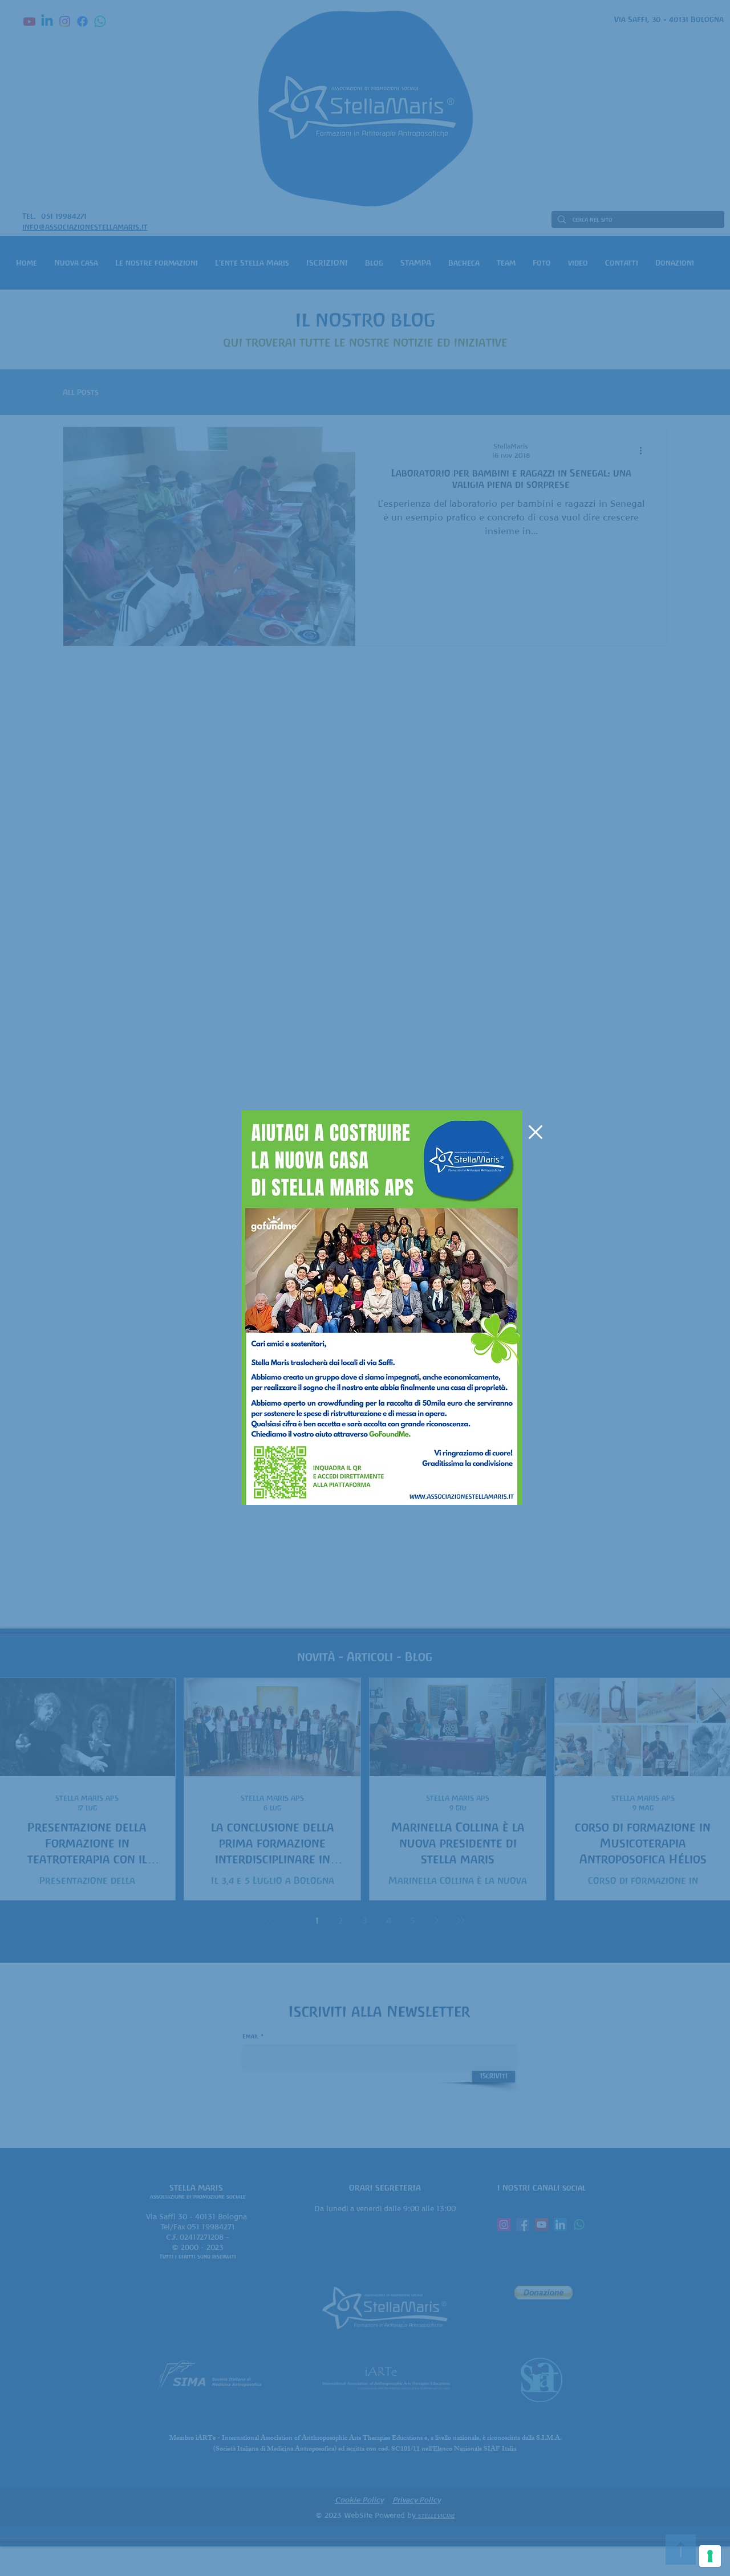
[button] (536, 1132)
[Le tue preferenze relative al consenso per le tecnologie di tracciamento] (710, 2556)
